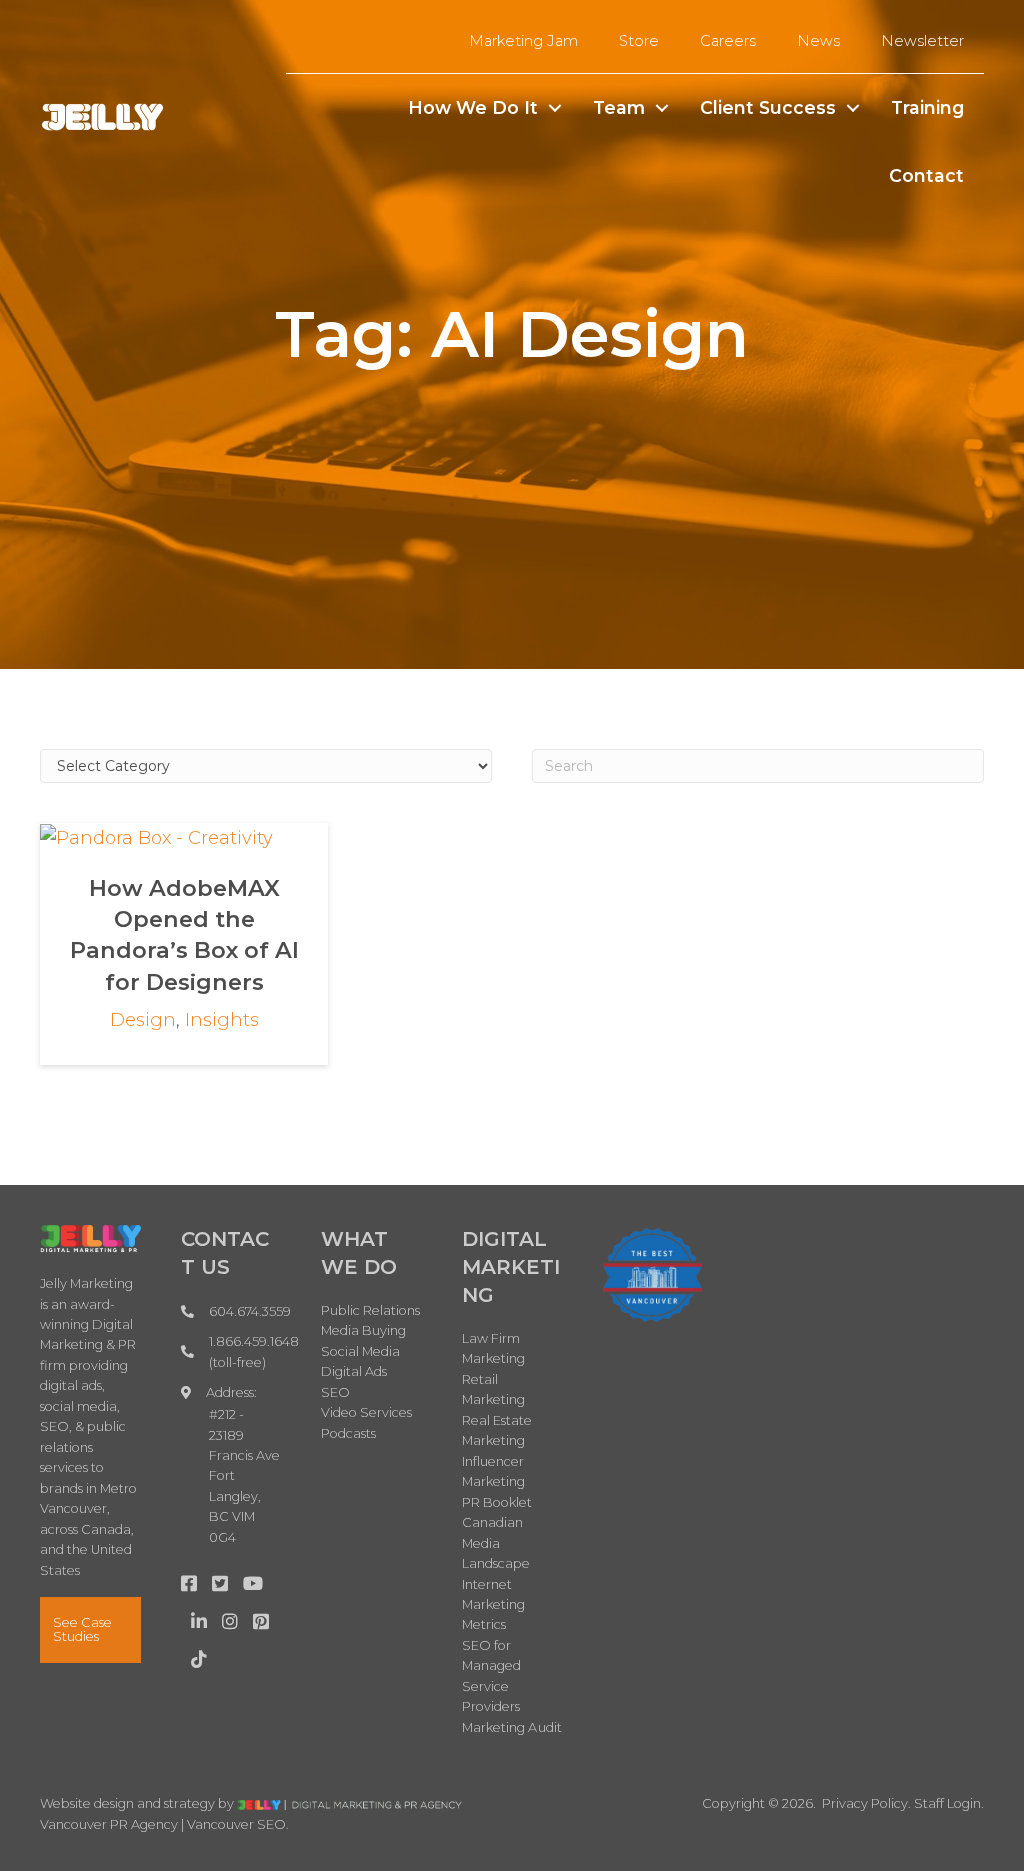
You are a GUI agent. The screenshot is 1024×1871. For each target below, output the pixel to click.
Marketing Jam (523, 41)
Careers (728, 41)
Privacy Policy (865, 1803)
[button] (555, 108)
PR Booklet (497, 1502)
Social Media (360, 1351)
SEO (335, 1392)
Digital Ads (354, 1371)
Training (927, 107)
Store (639, 41)
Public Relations (370, 1310)
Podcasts (348, 1433)
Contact (926, 175)
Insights (222, 1020)
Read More (184, 837)
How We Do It (473, 107)
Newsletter (922, 41)
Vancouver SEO (236, 1824)
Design (143, 1020)
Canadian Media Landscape (496, 1543)
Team (619, 107)
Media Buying (363, 1330)
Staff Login (947, 1803)
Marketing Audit (512, 1727)
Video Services (366, 1412)
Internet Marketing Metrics (494, 1605)
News (818, 41)
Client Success (768, 107)
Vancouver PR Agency (109, 1824)
